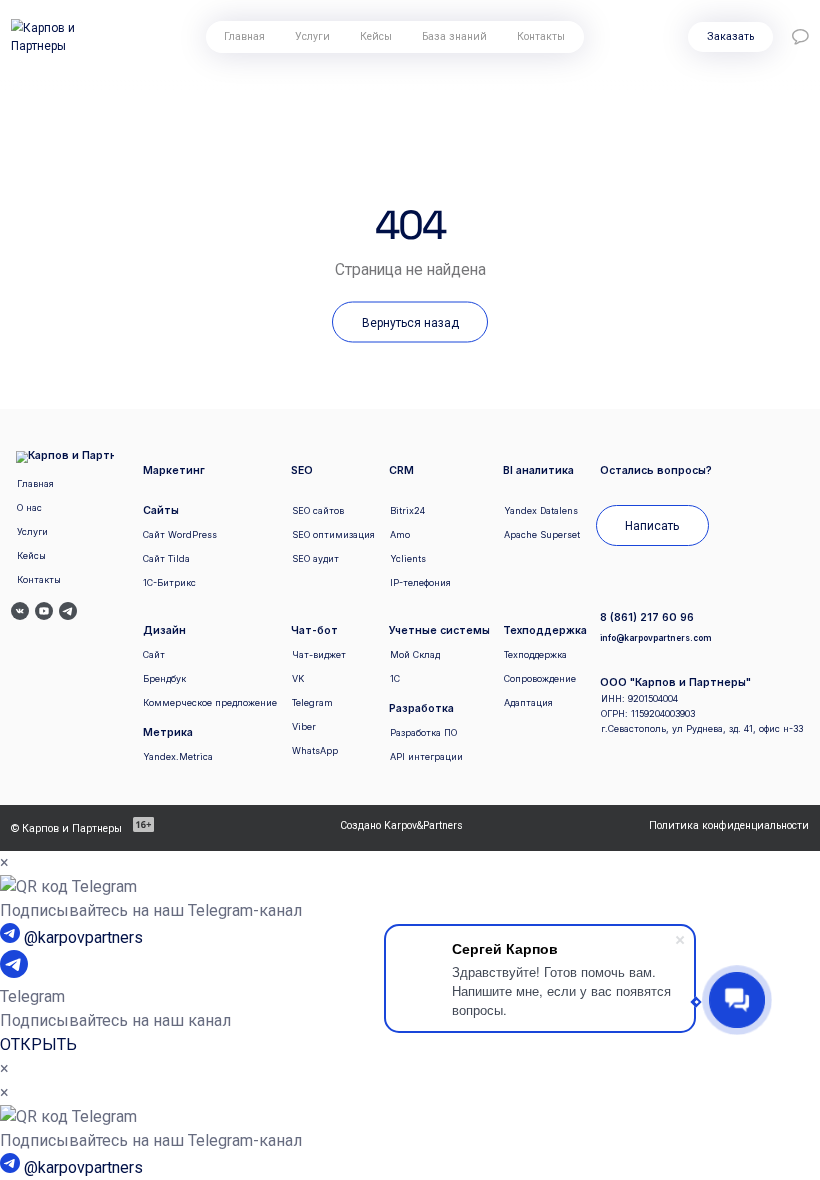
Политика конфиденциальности (729, 825)
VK (298, 678)
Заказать (730, 36)
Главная (244, 36)
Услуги (312, 36)
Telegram (312, 702)
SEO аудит (315, 558)
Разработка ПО (423, 732)
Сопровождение (540, 678)
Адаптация (528, 702)
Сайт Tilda (166, 558)
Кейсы (376, 36)
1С (395, 678)
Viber (304, 726)
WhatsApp (315, 750)
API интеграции (426, 756)
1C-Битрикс (169, 582)
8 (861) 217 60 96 (647, 618)
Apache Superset (542, 534)
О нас (29, 507)
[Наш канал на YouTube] (44, 614)
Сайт (154, 654)
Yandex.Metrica (178, 756)
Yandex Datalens (541, 510)
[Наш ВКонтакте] (20, 614)
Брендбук (164, 678)
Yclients (408, 558)
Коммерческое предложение (210, 702)
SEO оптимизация (333, 534)
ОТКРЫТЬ (38, 1044)
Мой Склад (415, 654)
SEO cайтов (318, 510)
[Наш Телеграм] (68, 614)
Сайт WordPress (180, 534)
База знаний (454, 36)
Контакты (541, 36)
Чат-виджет (319, 654)
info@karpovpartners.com (655, 638)
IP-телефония (420, 582)
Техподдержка (535, 654)
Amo (400, 534)
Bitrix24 (407, 510)
